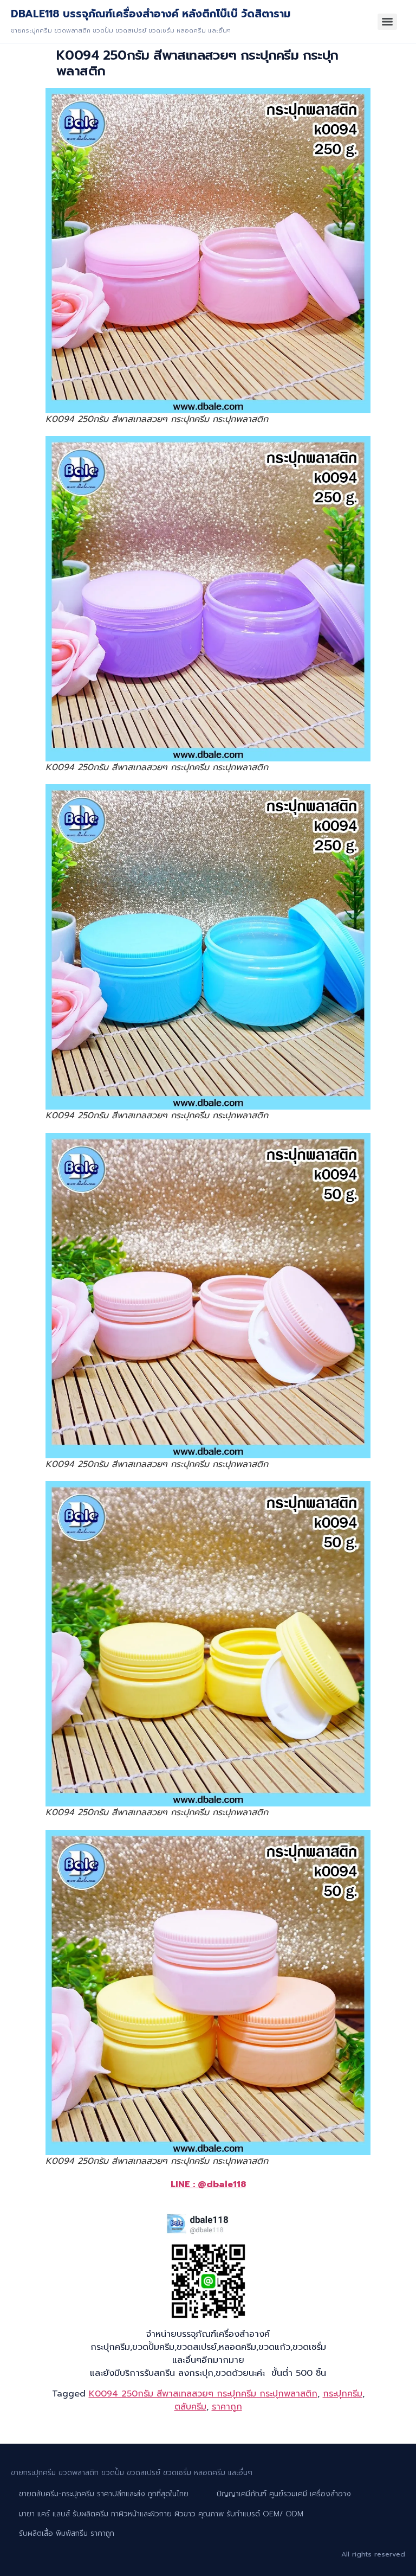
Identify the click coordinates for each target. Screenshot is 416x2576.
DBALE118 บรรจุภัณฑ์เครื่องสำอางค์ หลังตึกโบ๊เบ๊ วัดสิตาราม (151, 14)
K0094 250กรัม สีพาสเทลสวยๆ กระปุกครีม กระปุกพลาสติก (203, 2394)
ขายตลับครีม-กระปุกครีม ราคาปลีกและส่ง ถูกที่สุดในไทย (104, 2494)
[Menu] (387, 22)
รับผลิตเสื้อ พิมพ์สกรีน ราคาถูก (67, 2533)
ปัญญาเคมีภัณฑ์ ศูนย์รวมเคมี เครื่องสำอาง (284, 2494)
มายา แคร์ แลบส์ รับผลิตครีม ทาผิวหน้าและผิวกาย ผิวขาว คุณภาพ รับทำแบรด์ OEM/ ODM (161, 2514)
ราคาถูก (227, 2407)
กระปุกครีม (343, 2394)
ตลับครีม (190, 2407)
